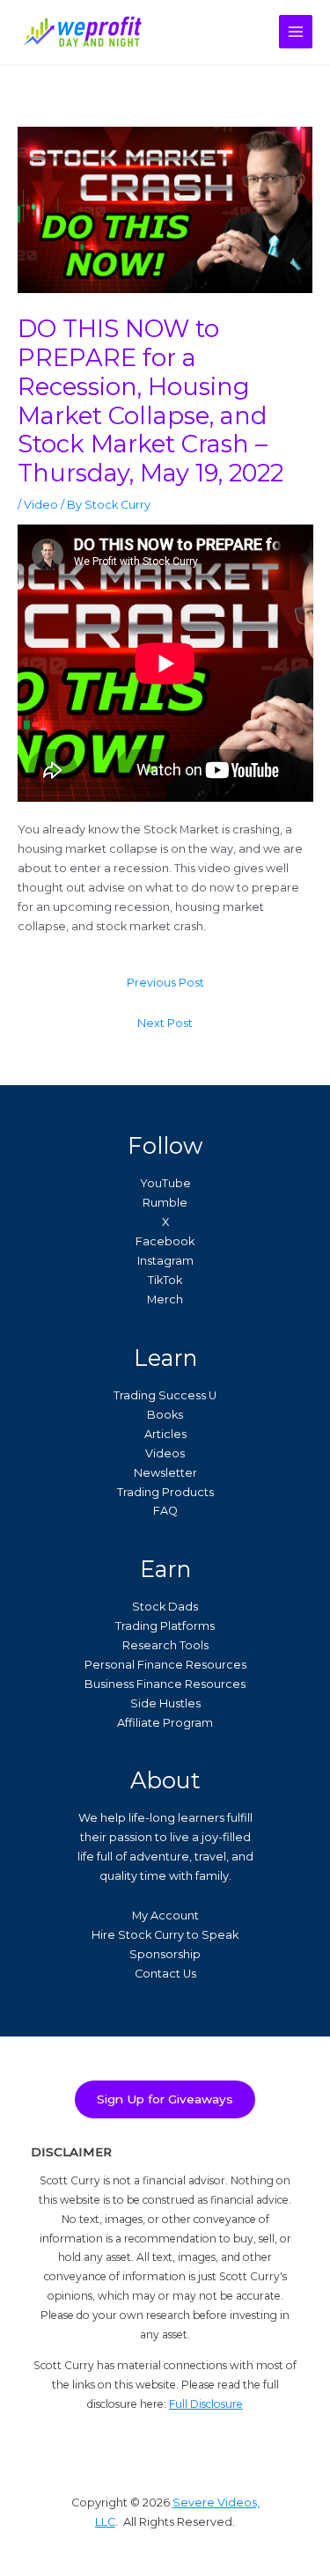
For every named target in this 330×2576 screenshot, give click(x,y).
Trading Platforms (165, 1626)
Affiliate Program (165, 1723)
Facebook (165, 1241)
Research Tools (165, 1645)
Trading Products (165, 1492)
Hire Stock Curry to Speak (165, 1935)
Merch (165, 1299)
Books (165, 1415)
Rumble (165, 1203)
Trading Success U (165, 1395)
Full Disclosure (206, 2404)
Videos (165, 1453)
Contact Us (165, 1974)
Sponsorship (165, 1954)
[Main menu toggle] (296, 32)
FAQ (165, 1511)
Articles (165, 1434)
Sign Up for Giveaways (165, 2099)
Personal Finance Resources (165, 1665)
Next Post (165, 1023)
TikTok (165, 1280)
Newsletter (165, 1473)
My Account (165, 1915)
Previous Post (165, 983)
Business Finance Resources (165, 1684)
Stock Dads (165, 1607)
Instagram (165, 1261)
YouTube (165, 1183)
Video (41, 505)
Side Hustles (165, 1703)
